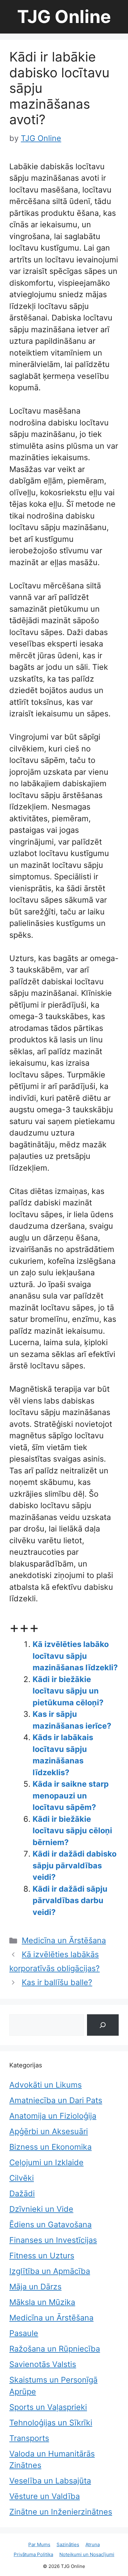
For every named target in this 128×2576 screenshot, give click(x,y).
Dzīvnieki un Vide (41, 2209)
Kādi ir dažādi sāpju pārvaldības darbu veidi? (70, 1900)
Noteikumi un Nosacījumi (87, 2554)
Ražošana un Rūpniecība (55, 2349)
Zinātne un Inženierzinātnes (61, 2512)
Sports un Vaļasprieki (48, 2407)
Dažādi (22, 2193)
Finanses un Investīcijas (53, 2240)
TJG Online (64, 17)
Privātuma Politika (33, 2554)
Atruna (93, 2544)
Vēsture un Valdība (45, 2496)
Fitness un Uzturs (42, 2256)
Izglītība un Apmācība (50, 2271)
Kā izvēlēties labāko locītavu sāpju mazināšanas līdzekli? (75, 1656)
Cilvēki (22, 2178)
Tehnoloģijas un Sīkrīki (51, 2423)
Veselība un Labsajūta (50, 2481)
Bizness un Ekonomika (50, 2147)
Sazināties (68, 2544)
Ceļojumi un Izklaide (46, 2162)
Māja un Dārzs (35, 2287)
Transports (29, 2438)
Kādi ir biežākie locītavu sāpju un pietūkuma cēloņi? (68, 1691)
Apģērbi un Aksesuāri (49, 2131)
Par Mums (39, 2544)
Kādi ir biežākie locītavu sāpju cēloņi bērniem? (72, 1831)
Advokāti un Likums (46, 2085)
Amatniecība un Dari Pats (56, 2100)
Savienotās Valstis (43, 2364)
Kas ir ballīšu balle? (57, 1982)
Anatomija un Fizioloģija (53, 2116)
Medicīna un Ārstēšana (64, 1940)
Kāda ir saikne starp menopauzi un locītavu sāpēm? (71, 1796)
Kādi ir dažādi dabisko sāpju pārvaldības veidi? (75, 1865)
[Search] (103, 2025)
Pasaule (24, 2333)
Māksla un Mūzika (42, 2302)
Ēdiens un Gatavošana (50, 2225)
